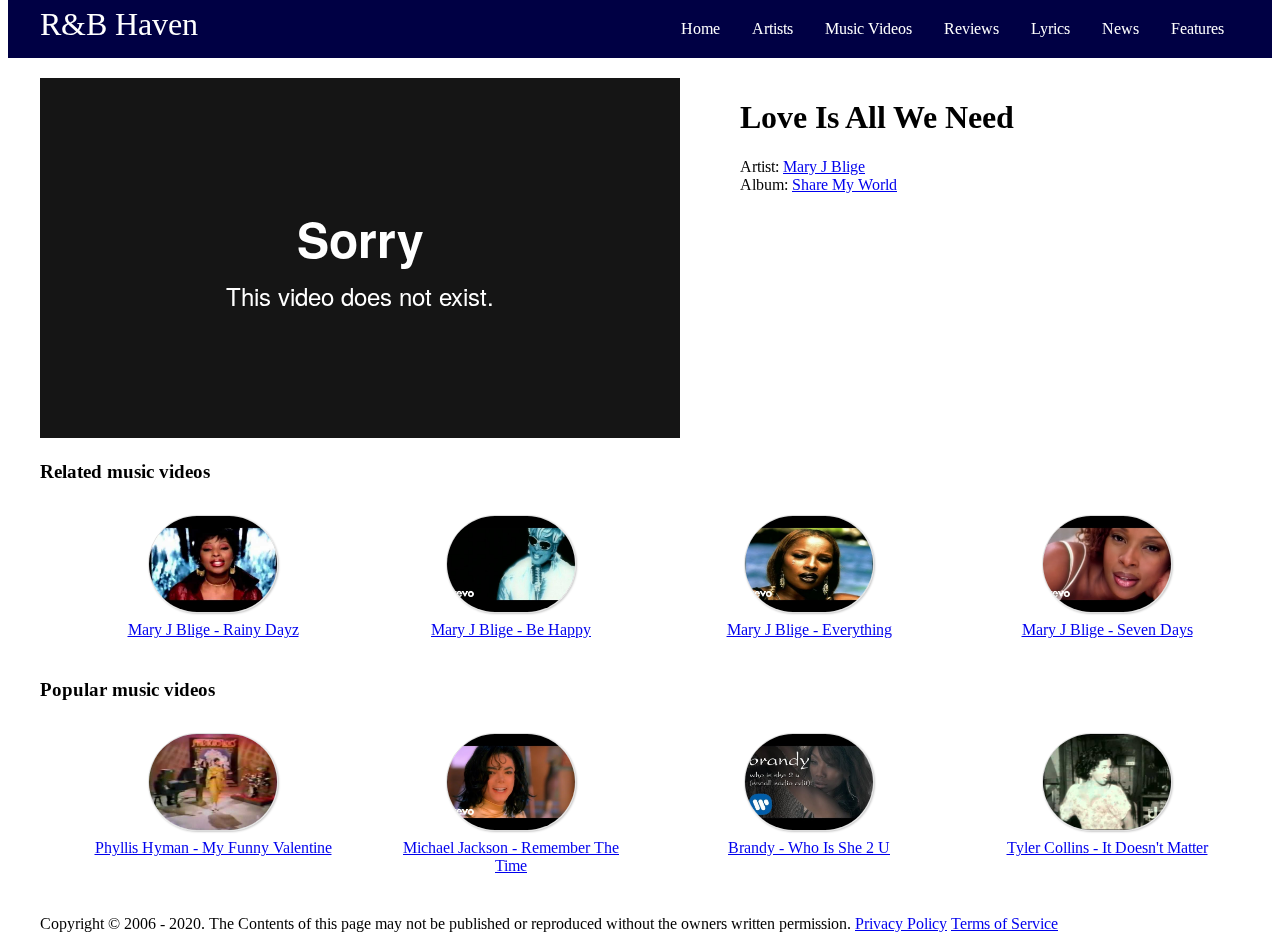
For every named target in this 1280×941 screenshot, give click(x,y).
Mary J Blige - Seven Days (1107, 629)
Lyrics (1050, 28)
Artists (772, 28)
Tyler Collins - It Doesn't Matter (1107, 847)
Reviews (971, 28)
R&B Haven (119, 24)
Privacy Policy (901, 923)
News (1120, 28)
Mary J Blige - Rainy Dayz (213, 629)
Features (1197, 28)
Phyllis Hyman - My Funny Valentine (213, 847)
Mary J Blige (824, 166)
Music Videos (868, 28)
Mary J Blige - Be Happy (511, 629)
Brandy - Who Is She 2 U (809, 847)
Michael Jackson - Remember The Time (511, 856)
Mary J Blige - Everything (809, 629)
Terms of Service (1004, 923)
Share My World (844, 184)
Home (700, 28)
